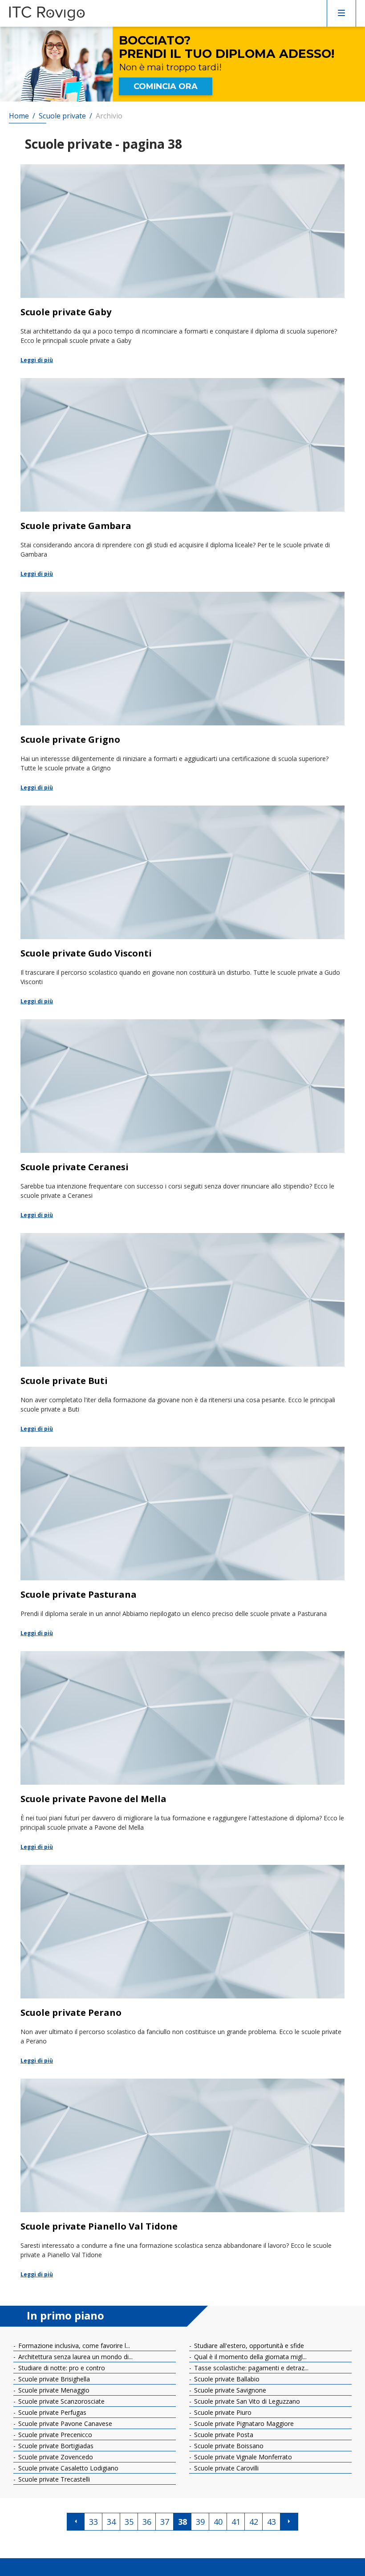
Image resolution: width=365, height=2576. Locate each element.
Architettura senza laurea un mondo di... (75, 2357)
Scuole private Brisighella (53, 2379)
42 (254, 2522)
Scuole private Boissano (228, 2446)
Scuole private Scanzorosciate (61, 2401)
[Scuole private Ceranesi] (182, 1119)
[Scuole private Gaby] (182, 265)
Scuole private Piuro (222, 2412)
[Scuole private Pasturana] (182, 1542)
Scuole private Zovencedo (55, 2457)
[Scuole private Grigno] (182, 692)
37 (165, 2522)
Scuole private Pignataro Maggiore (243, 2423)
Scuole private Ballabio (226, 2379)
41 (236, 2522)
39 (200, 2522)
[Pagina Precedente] (76, 2522)
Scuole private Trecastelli (53, 2479)
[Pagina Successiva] (289, 2522)
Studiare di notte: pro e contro (61, 2368)
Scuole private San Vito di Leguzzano (246, 2401)
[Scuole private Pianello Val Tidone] (182, 2179)
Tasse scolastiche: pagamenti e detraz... (250, 2368)
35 (129, 2522)
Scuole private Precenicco (54, 2435)
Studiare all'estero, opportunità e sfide (248, 2346)
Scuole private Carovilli (225, 2468)
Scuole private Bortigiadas (55, 2446)
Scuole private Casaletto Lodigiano (67, 2468)
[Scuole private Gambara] (182, 478)
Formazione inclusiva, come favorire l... (73, 2346)
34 (111, 2522)
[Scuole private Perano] (182, 1965)
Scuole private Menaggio (53, 2390)
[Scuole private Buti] (182, 1333)
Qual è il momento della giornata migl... (249, 2357)
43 (272, 2522)
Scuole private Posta (223, 2435)
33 (93, 2522)
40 (218, 2522)
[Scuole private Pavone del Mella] (182, 1751)
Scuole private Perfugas (51, 2412)
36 (147, 2522)
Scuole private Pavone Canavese (64, 2423)
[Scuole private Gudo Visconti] (182, 906)
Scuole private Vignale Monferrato (242, 2457)
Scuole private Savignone (229, 2390)
